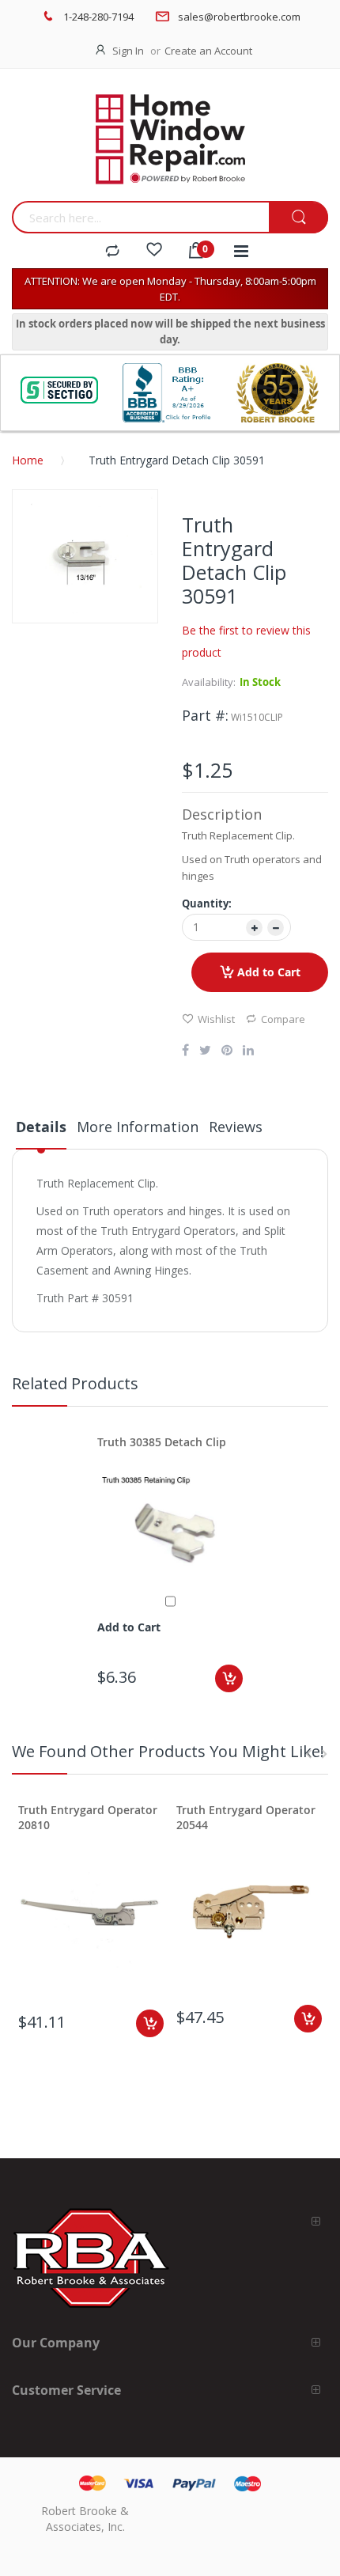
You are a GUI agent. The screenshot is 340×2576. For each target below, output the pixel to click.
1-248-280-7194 (98, 17)
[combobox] (140, 217)
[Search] (298, 218)
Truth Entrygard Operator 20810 (88, 1817)
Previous (308, 1754)
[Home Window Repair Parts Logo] (170, 139)
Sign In (128, 51)
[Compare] (112, 252)
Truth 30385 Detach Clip (162, 1442)
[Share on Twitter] (205, 1051)
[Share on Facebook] (185, 1051)
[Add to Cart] (229, 1678)
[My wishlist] (154, 252)
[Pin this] (227, 1051)
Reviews (236, 1127)
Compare (283, 1019)
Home (28, 460)
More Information (138, 1127)
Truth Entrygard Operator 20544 (246, 1817)
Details (41, 1127)
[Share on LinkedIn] (248, 1051)
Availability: (209, 682)
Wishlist (216, 1019)
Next (324, 1754)
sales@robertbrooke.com (239, 17)
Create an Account (208, 51)
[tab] (41, 1133)
